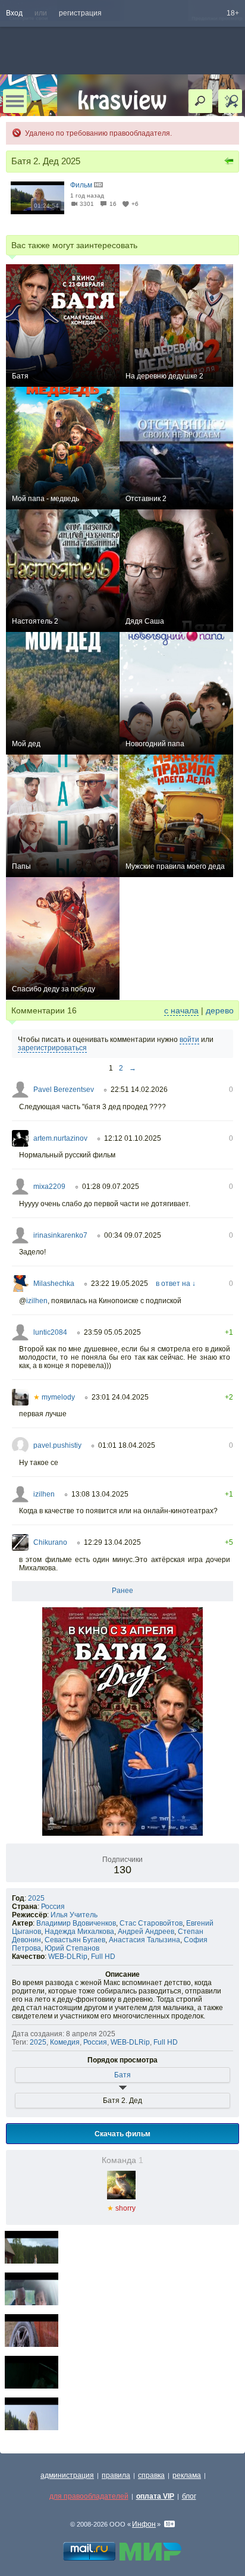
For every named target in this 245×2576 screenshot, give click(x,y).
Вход (14, 13)
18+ (233, 13)
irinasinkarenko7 (60, 1235)
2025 (36, 1898)
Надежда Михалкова (79, 1932)
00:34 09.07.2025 (133, 1235)
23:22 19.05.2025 (120, 1284)
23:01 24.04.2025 (120, 1397)
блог (189, 2496)
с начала (181, 1010)
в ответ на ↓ (176, 1284)
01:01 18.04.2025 (127, 1445)
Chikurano (50, 1542)
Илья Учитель (74, 1915)
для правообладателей (89, 2496)
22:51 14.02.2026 (139, 1090)
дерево (220, 1010)
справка (151, 2475)
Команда (122, 2160)
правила (116, 2475)
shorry (121, 2208)
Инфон (144, 2524)
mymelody (54, 1397)
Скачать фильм (122, 2133)
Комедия (65, 2042)
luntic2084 (50, 1332)
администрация (67, 2475)
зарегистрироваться (52, 1048)
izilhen (37, 1301)
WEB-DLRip (68, 1957)
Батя (122, 2075)
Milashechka (54, 1284)
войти (189, 1040)
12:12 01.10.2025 (133, 1138)
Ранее (122, 1591)
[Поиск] (200, 101)
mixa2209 (49, 1187)
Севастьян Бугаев (75, 1940)
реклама (187, 2475)
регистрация (80, 13)
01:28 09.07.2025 (111, 1187)
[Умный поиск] (230, 101)
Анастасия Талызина (145, 1940)
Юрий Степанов (72, 1948)
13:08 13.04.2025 (100, 1494)
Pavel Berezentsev (64, 1090)
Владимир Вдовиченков (76, 1923)
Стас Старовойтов (151, 1923)
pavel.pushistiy (57, 1445)
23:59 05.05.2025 (112, 1332)
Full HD (103, 1957)
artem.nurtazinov (60, 1138)
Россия (53, 1907)
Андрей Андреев (146, 1932)
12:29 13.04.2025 (112, 1542)
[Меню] (15, 101)
